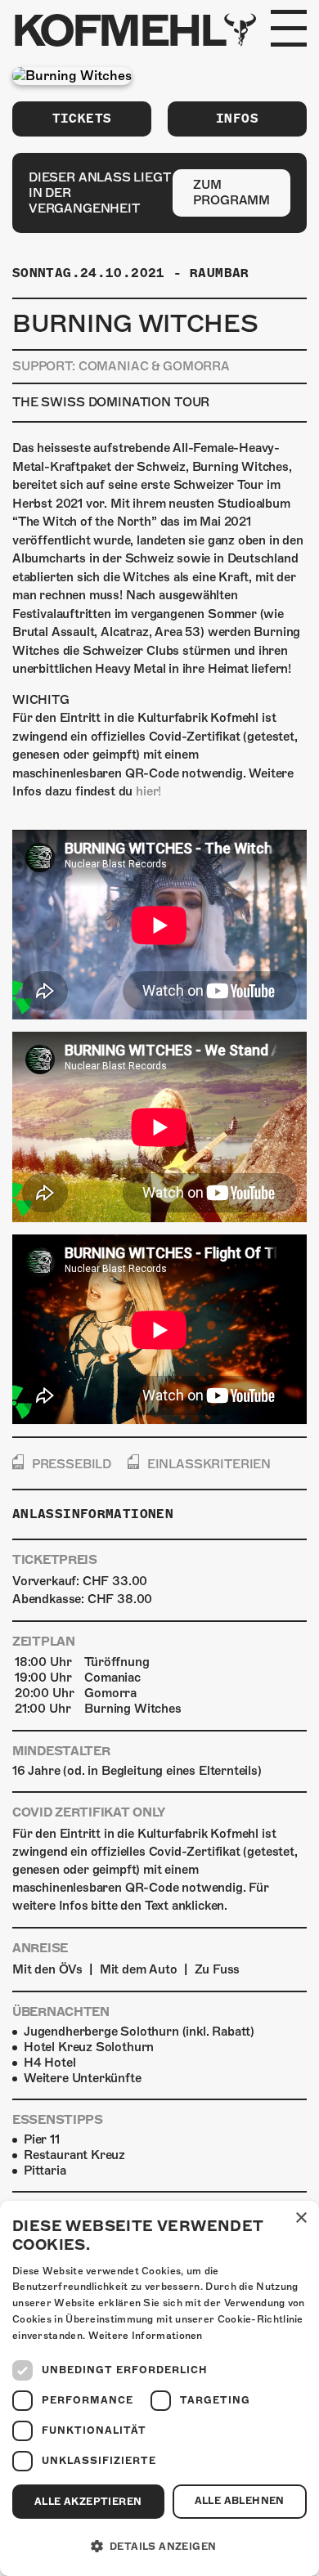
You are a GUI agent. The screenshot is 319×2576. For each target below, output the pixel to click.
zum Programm (231, 193)
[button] (159, 2547)
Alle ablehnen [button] (240, 2501)
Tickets (82, 119)
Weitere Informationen (146, 2336)
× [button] (301, 2218)
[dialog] (159, 2388)
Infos (237, 119)
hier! (148, 791)
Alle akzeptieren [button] (88, 2502)
